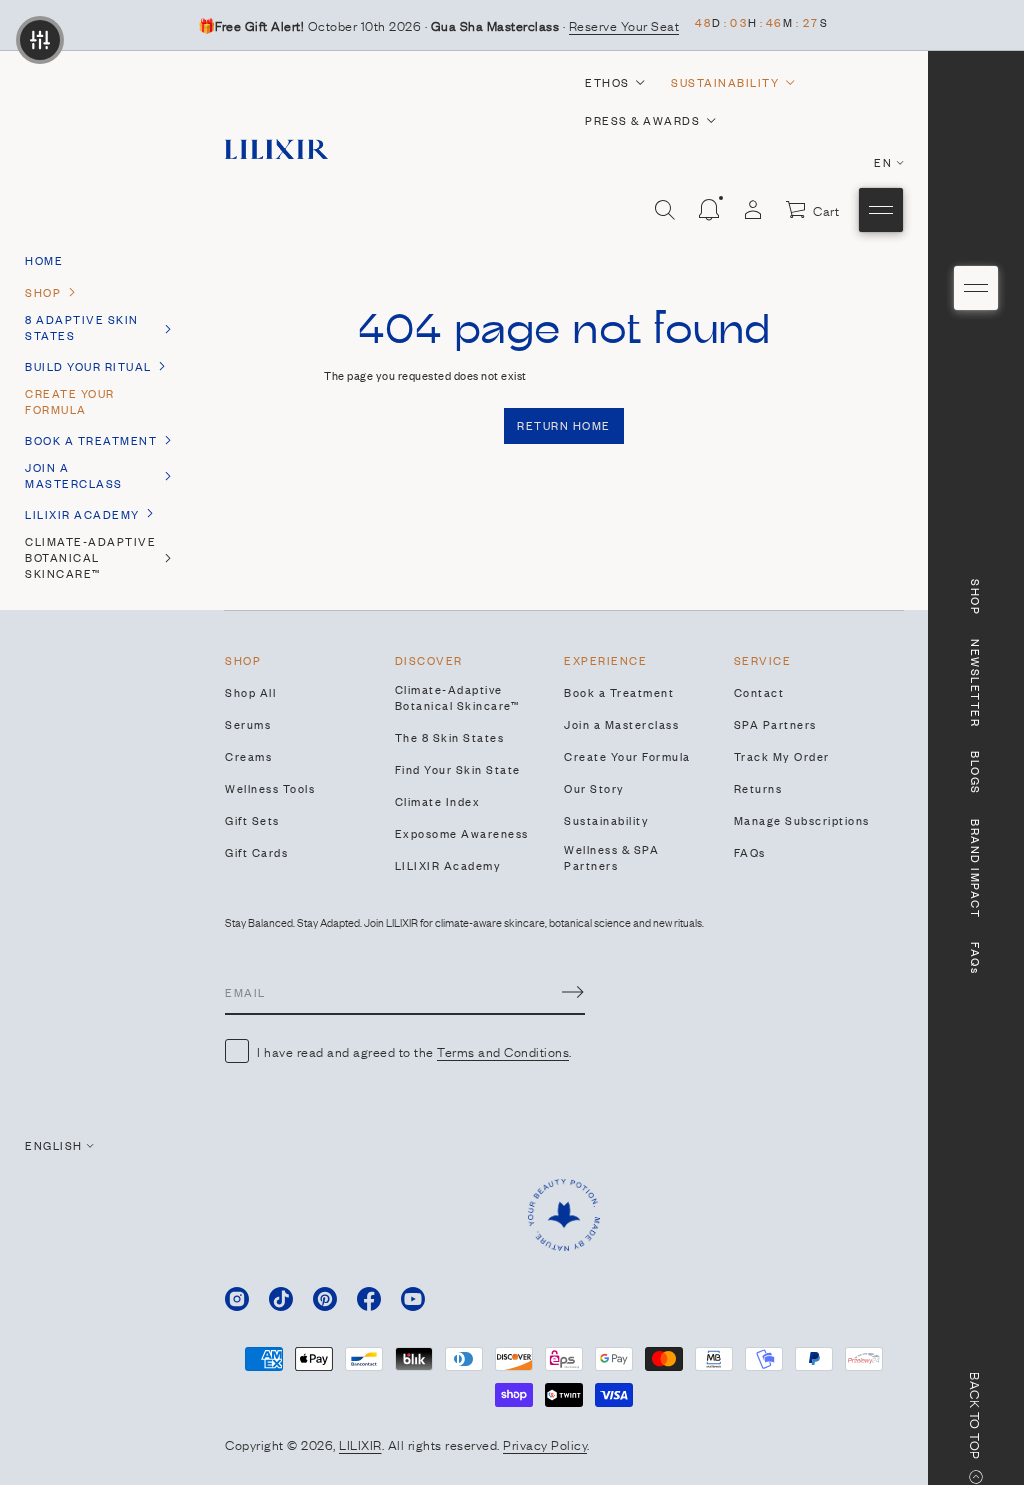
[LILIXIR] (276, 149)
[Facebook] (369, 1299)
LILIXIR (360, 1444)
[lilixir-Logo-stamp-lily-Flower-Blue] (564, 1215)
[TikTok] (281, 1299)
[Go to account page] (753, 210)
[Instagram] (237, 1299)
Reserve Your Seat (624, 25)
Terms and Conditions (503, 1051)
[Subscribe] (573, 992)
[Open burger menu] (976, 288)
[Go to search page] (665, 210)
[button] (665, 210)
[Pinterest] (325, 1299)
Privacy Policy (545, 1444)
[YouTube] (413, 1299)
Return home (564, 425)
